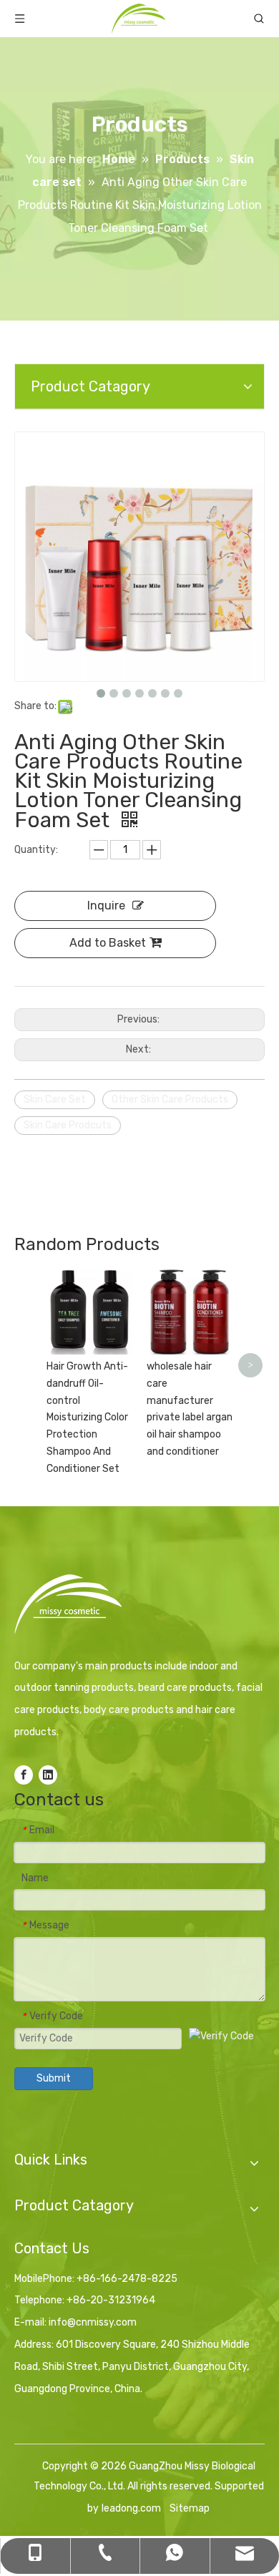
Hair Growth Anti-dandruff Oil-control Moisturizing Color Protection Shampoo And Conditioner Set (87, 1418)
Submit (54, 2078)
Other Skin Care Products (170, 1099)
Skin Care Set (55, 1099)
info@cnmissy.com (93, 2322)
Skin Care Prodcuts (68, 1125)
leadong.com (131, 2508)
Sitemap (190, 2508)
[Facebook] (24, 1775)
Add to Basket (108, 943)
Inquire (106, 906)
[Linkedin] (48, 1775)
